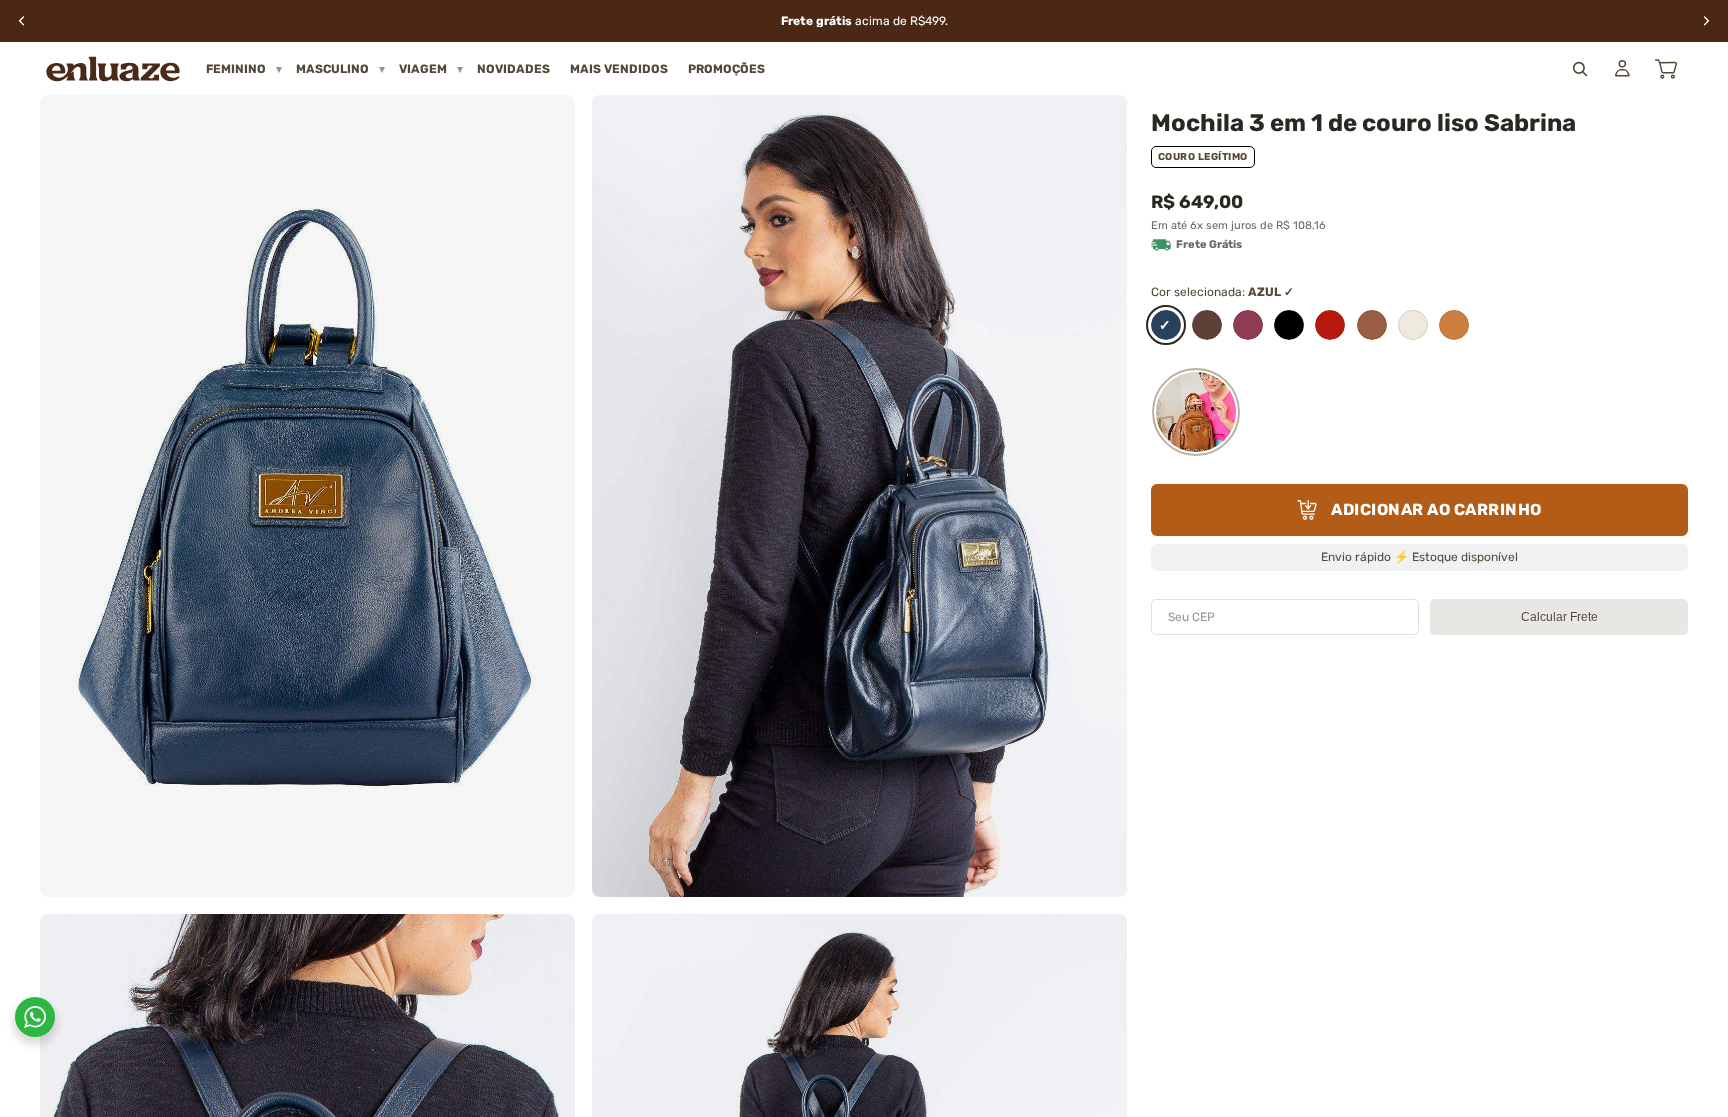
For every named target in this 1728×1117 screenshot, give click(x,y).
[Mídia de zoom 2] (859, 496)
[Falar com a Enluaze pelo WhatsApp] (35, 1017)
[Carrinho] (1666, 69)
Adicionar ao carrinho (1436, 509)
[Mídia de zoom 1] (307, 496)
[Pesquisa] (1580, 69)
